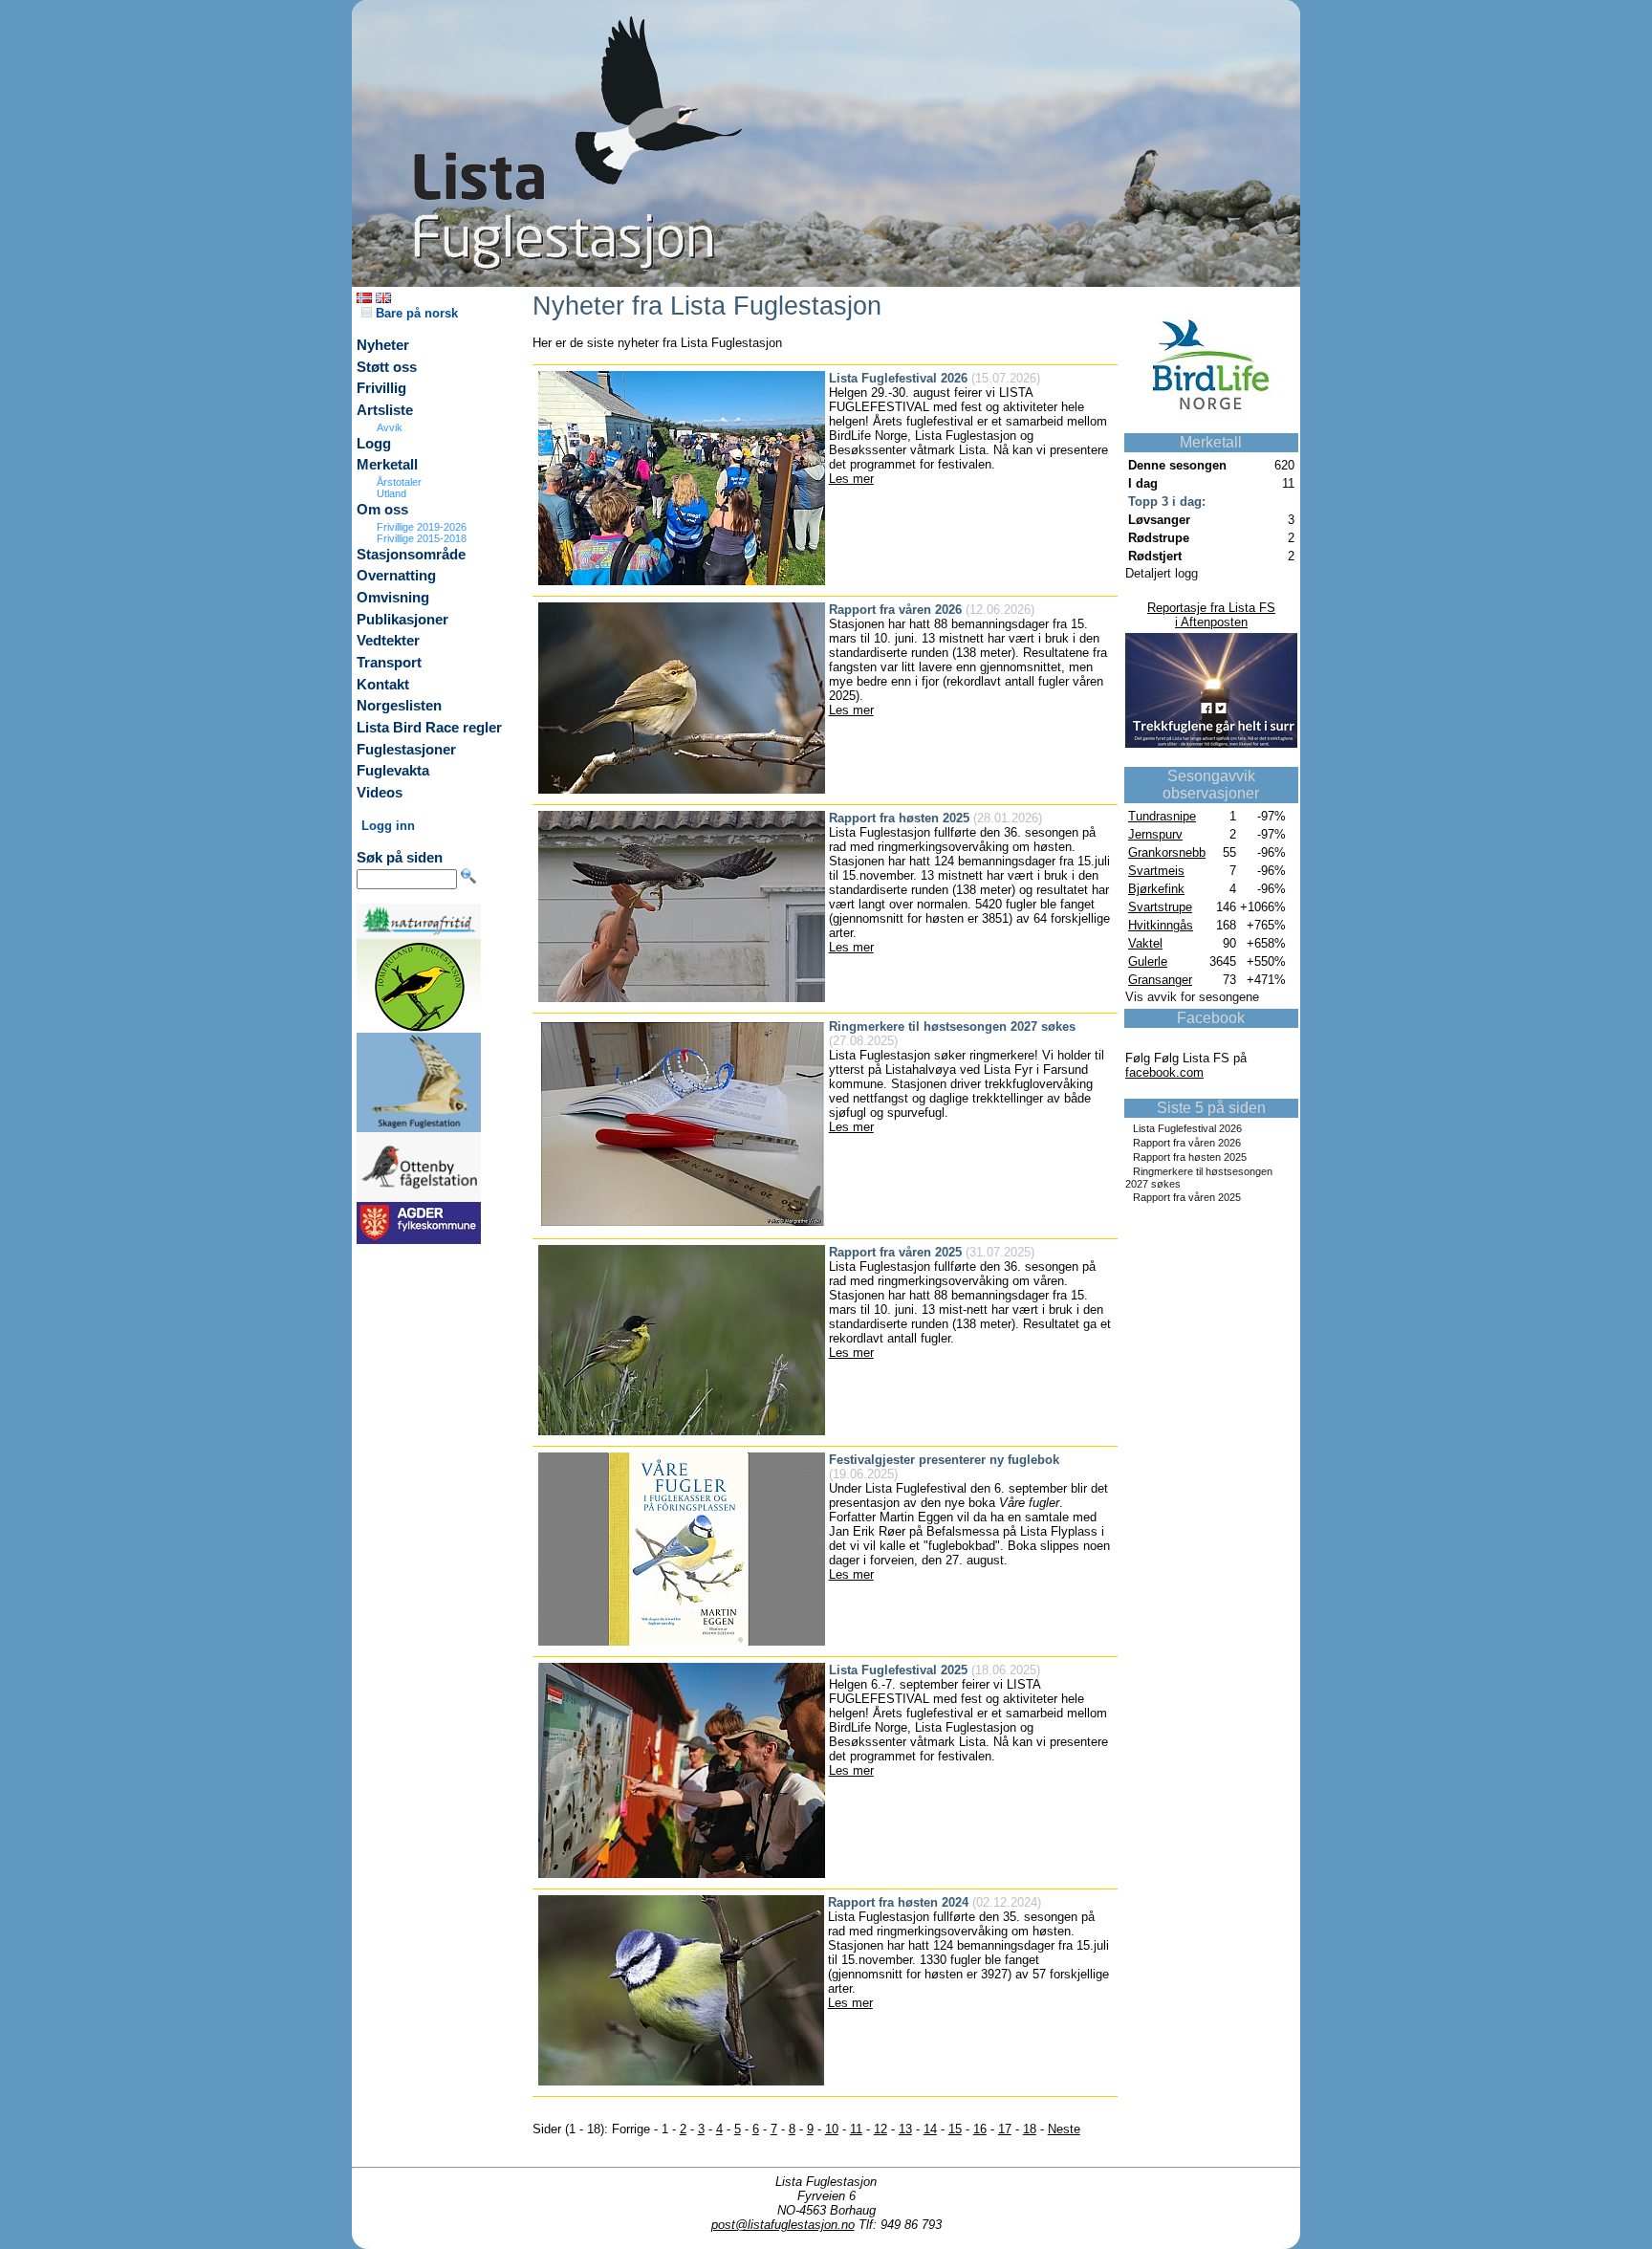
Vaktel (1145, 943)
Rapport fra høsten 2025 (1190, 1157)
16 (980, 2129)
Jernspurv (1155, 834)
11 (856, 2129)
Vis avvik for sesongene (1192, 997)
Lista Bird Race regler (429, 728)
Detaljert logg (1162, 573)
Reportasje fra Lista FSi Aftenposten (1211, 615)
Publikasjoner (402, 620)
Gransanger (1160, 980)
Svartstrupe (1160, 907)
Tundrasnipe (1162, 816)
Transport (389, 663)
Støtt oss (387, 367)
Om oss (382, 510)
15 (955, 2129)
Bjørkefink (1156, 889)
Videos (380, 793)
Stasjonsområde (411, 555)
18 (1030, 2129)
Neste (1064, 2129)
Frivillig (381, 388)
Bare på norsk (415, 313)
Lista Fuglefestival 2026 (1187, 1128)
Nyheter (383, 345)
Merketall (387, 465)
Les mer (851, 479)
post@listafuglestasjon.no (783, 2225)
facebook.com (1164, 1072)
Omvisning (393, 598)
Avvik (390, 427)
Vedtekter (388, 641)
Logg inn (388, 826)
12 (880, 2129)
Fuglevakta (393, 771)
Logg (374, 444)
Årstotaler (399, 482)
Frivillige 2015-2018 (422, 538)
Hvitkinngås (1161, 925)
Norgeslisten (399, 706)
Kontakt (383, 685)
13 (905, 2129)
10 (832, 2129)
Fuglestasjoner (406, 750)
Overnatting (396, 576)
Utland (391, 493)
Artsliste (385, 410)
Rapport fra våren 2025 (1187, 1197)
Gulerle (1148, 961)
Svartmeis (1156, 871)
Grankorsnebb (1167, 852)
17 (1005, 2129)
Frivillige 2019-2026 (422, 527)
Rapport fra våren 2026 (1187, 1143)
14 (930, 2129)
